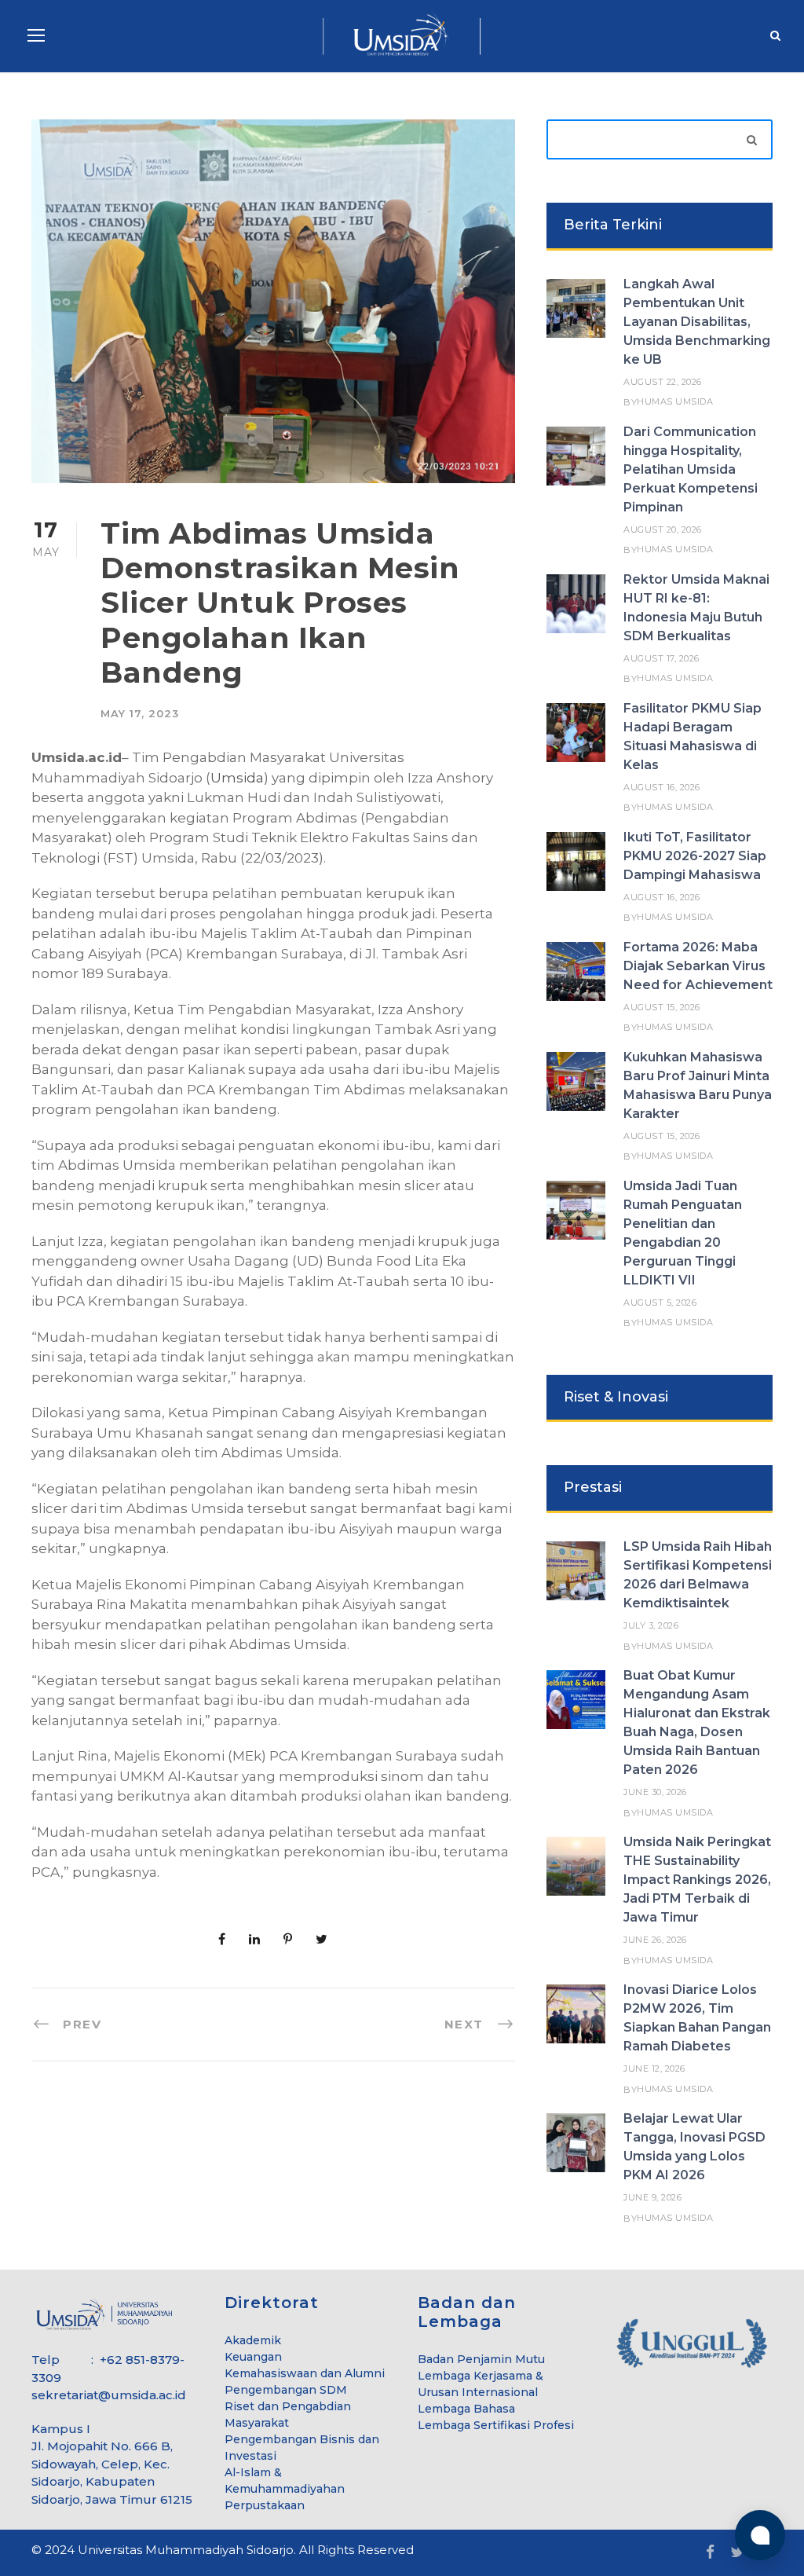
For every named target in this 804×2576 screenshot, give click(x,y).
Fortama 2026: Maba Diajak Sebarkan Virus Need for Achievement (698, 966)
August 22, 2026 (663, 382)
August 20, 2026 (663, 529)
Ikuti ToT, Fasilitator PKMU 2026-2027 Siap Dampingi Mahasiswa (695, 856)
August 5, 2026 (660, 1303)
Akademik (253, 2340)
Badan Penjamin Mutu (481, 2359)
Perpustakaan (265, 2505)
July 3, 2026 (651, 1625)
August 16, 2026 (662, 787)
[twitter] (737, 2553)
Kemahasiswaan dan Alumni (305, 2373)
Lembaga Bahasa (466, 2409)
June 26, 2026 (655, 1940)
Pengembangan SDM (286, 2390)
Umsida (237, 778)
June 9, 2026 (652, 2197)
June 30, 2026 (655, 1792)
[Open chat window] (760, 2535)
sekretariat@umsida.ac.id (109, 2395)
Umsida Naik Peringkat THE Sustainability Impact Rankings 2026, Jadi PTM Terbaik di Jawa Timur (697, 1880)
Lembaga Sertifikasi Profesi (496, 2425)
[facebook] (710, 2553)
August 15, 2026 (662, 1007)
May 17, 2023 (140, 713)
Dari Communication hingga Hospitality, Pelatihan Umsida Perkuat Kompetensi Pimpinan (691, 469)
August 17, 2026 (661, 658)
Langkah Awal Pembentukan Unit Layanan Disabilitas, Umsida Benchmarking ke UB (697, 322)
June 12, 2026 (654, 2068)
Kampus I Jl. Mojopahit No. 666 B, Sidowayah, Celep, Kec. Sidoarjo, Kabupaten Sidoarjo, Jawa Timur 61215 (112, 2464)
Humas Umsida (675, 401)
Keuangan (253, 2357)
